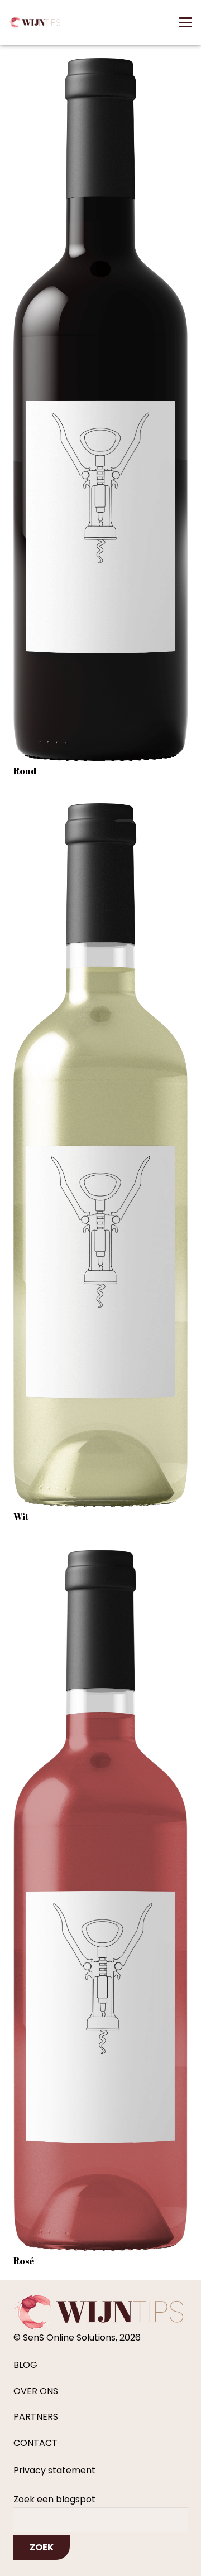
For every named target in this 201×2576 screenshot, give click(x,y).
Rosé (24, 2261)
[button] (185, 22)
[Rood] (100, 410)
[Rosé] (100, 1901)
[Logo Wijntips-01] (35, 22)
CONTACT (35, 2443)
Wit (21, 1517)
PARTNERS (36, 2417)
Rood (25, 771)
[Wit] (100, 1155)
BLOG (25, 2365)
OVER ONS (36, 2391)
